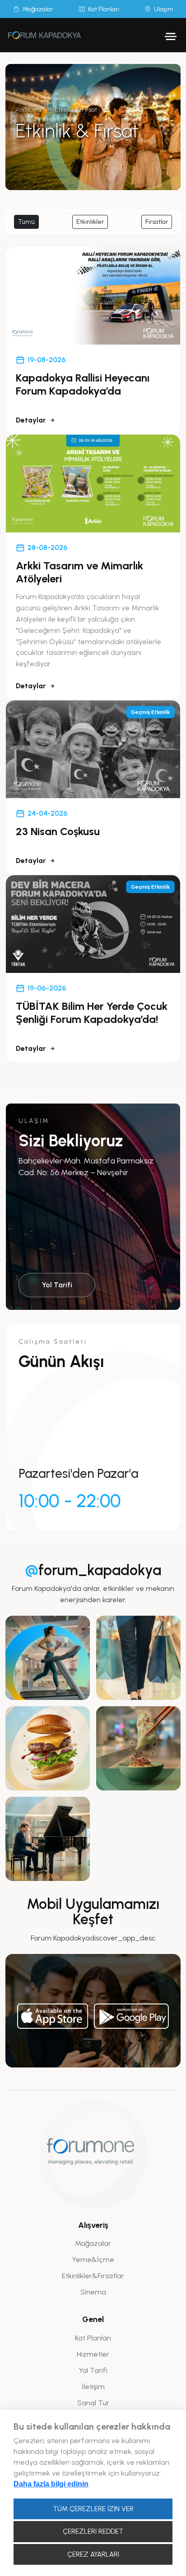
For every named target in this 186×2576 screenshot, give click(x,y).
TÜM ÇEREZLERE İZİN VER (93, 2509)
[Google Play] (131, 2016)
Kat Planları (93, 2338)
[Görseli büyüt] (48, 1658)
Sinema (93, 2292)
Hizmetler (93, 2354)
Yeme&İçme (93, 2260)
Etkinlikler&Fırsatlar (93, 2276)
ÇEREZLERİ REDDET (93, 2531)
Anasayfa (28, 110)
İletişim (93, 2387)
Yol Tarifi (57, 1285)
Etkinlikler (90, 222)
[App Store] (53, 2016)
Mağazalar (93, 2243)
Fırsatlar (157, 222)
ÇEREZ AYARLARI (93, 2554)
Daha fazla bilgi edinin (51, 2484)
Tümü (26, 222)
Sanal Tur (93, 2403)
